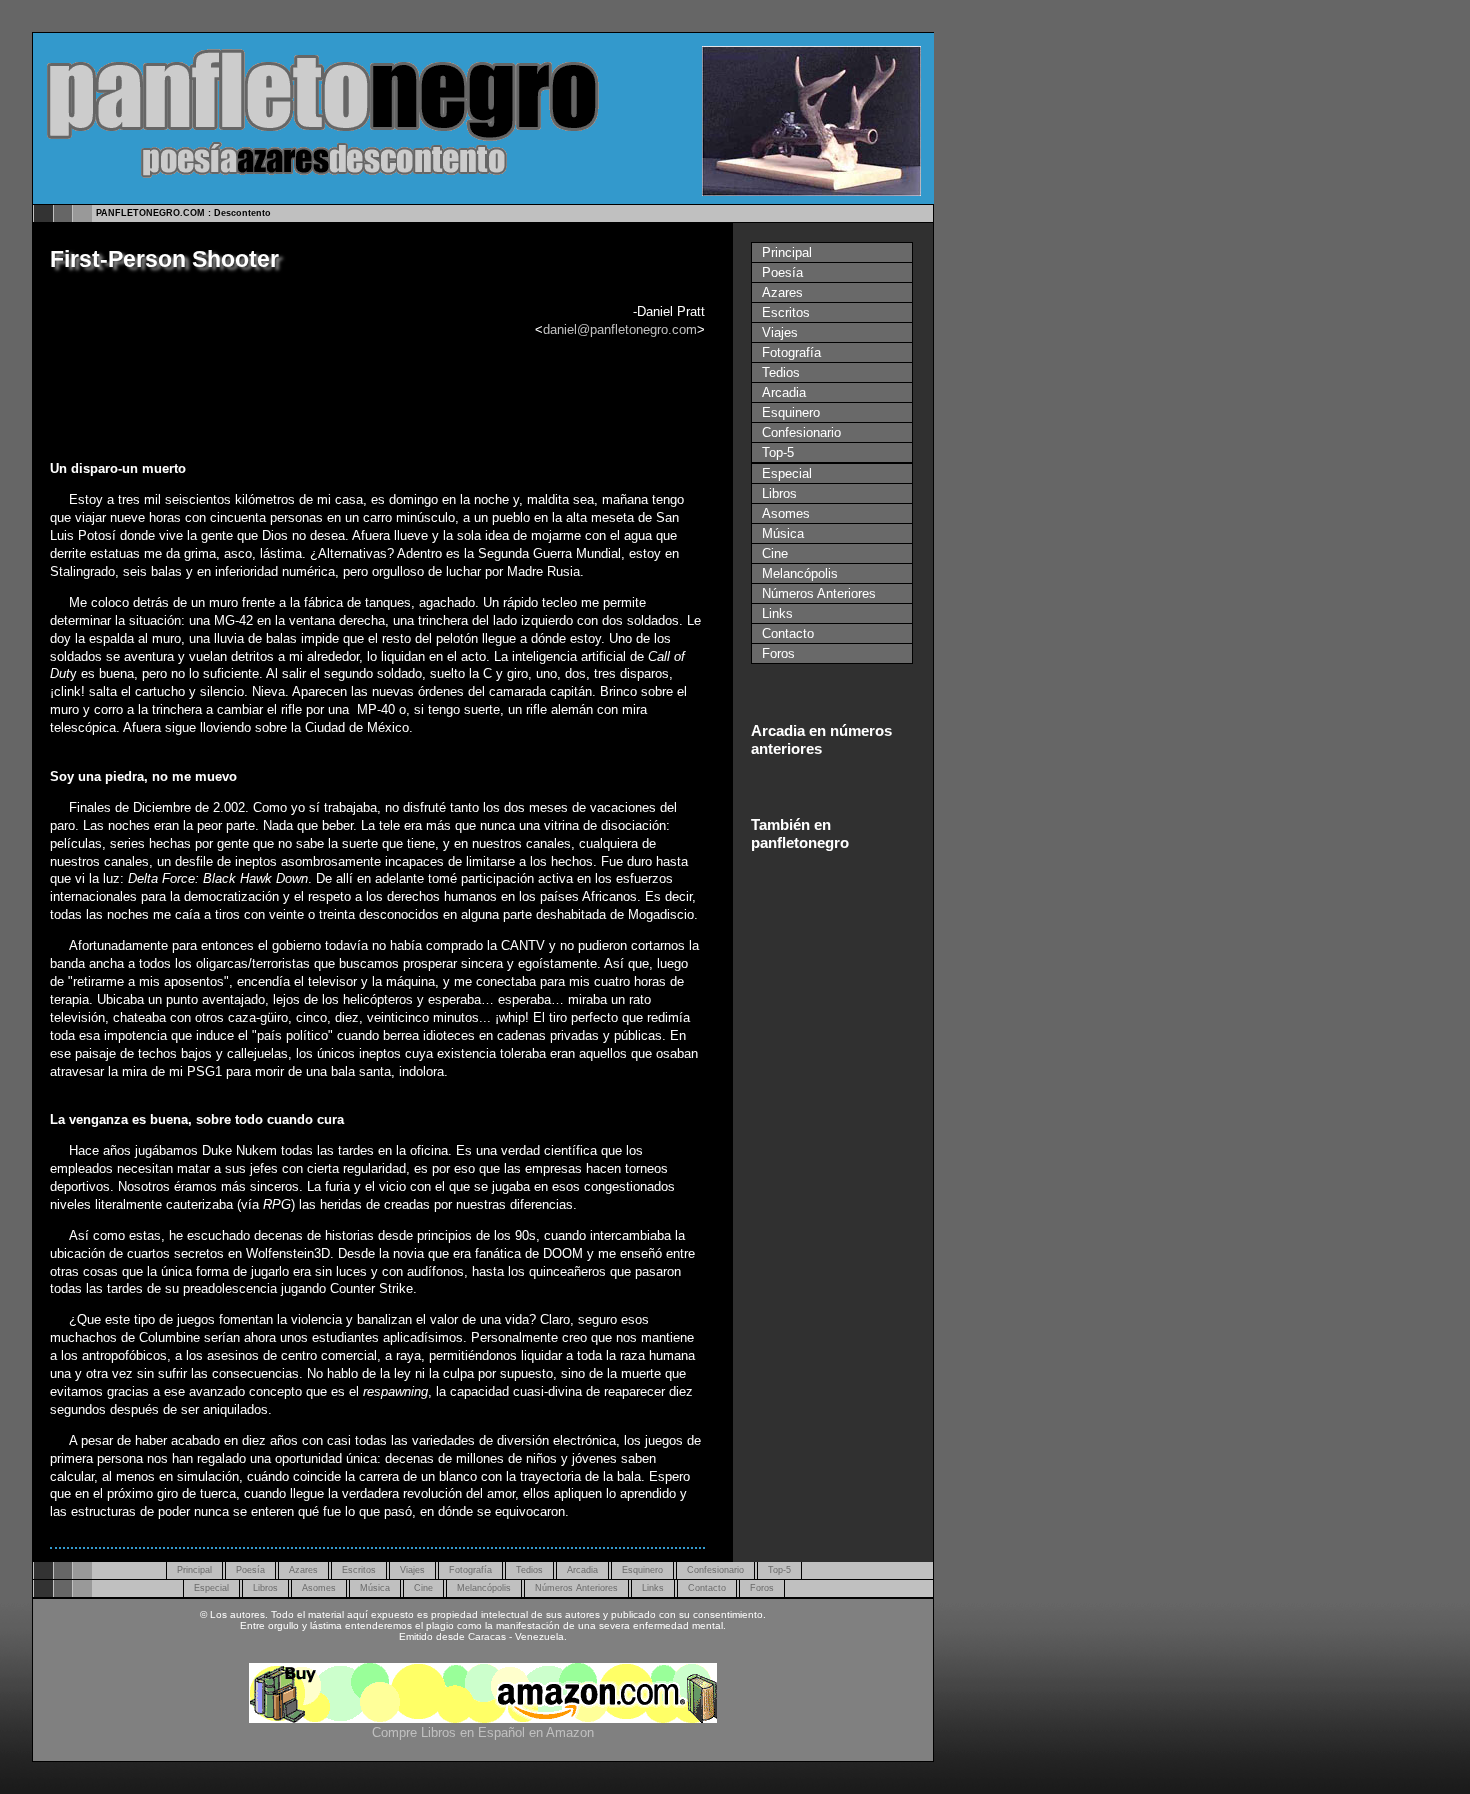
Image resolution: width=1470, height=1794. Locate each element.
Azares (782, 292)
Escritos (786, 312)
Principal (787, 252)
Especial (787, 473)
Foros (778, 653)
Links (777, 613)
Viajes (780, 332)
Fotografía (791, 352)
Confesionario (801, 432)
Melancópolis (800, 573)
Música (783, 533)
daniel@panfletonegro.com (620, 329)
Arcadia (784, 392)
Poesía (782, 272)
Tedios (781, 372)
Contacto (788, 633)
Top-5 (778, 452)
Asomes (786, 513)
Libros (779, 493)
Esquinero (791, 412)
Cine (775, 553)
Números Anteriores (819, 593)
